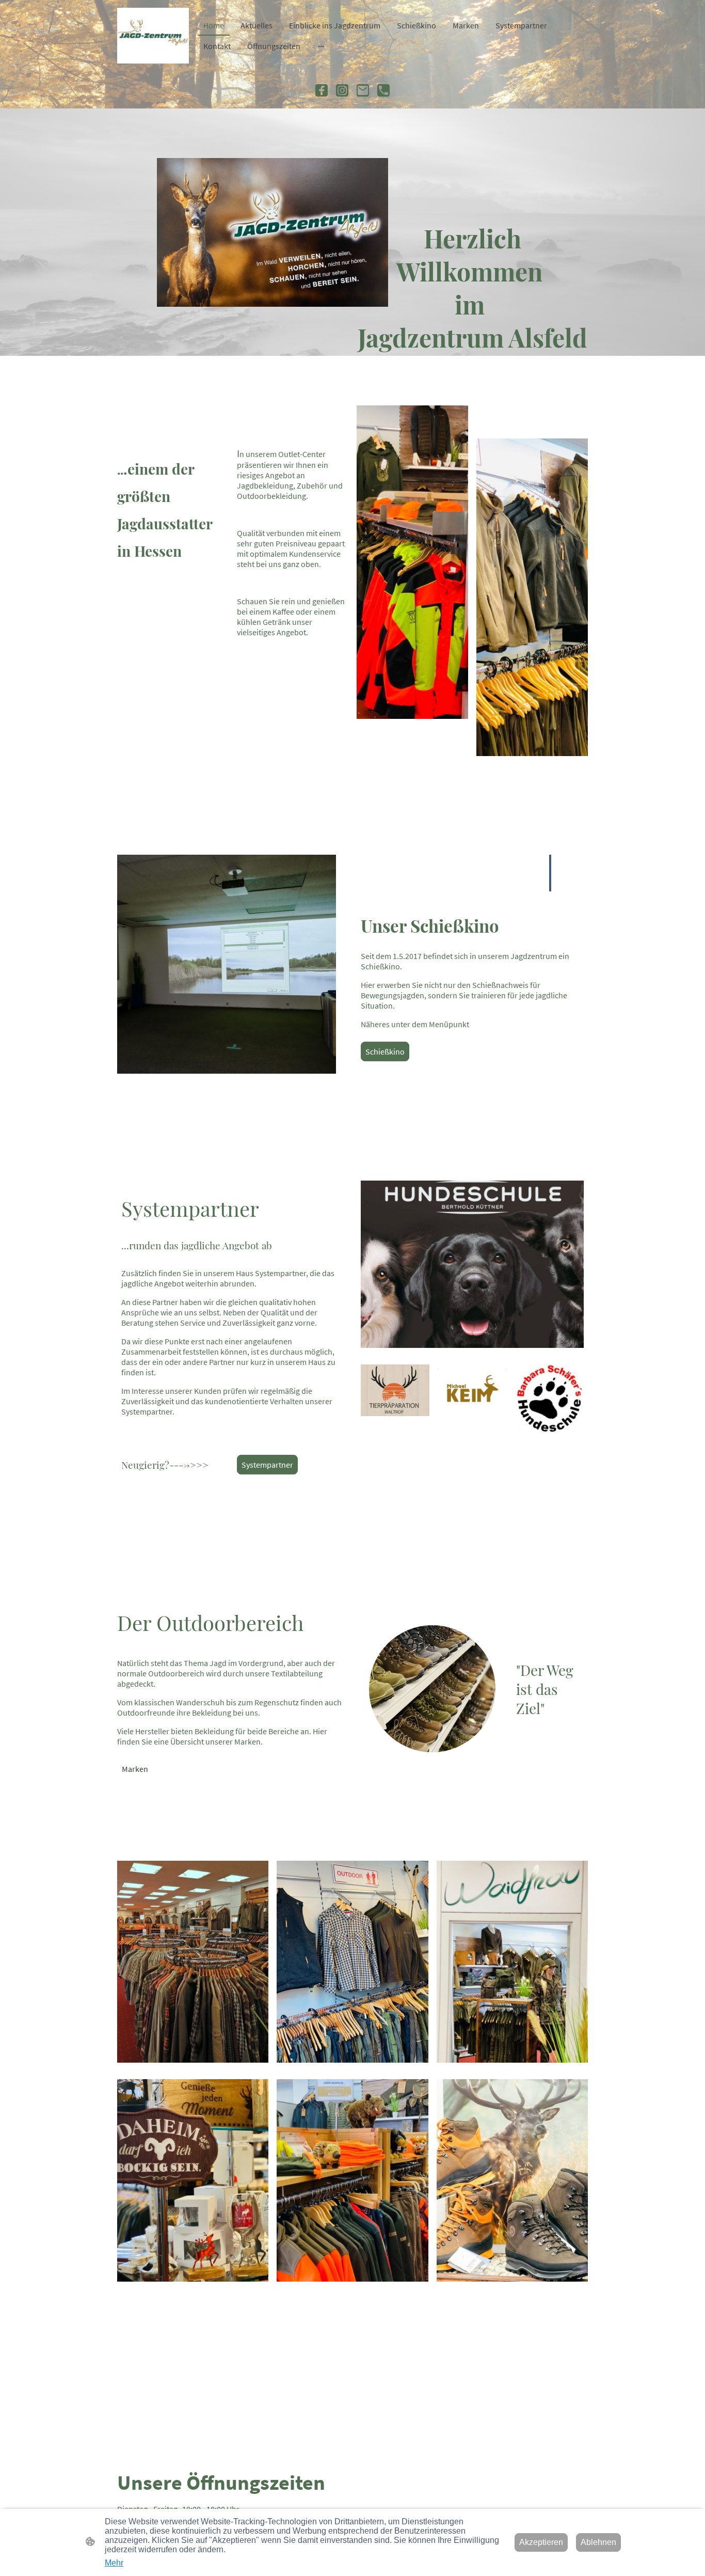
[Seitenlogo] (153, 36)
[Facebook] (322, 90)
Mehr (114, 2563)
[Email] (363, 90)
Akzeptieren (541, 2542)
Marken (135, 1769)
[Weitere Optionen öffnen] (321, 46)
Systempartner (267, 1465)
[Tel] (383, 90)
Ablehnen (598, 2542)
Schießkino (385, 1051)
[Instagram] (342, 90)
